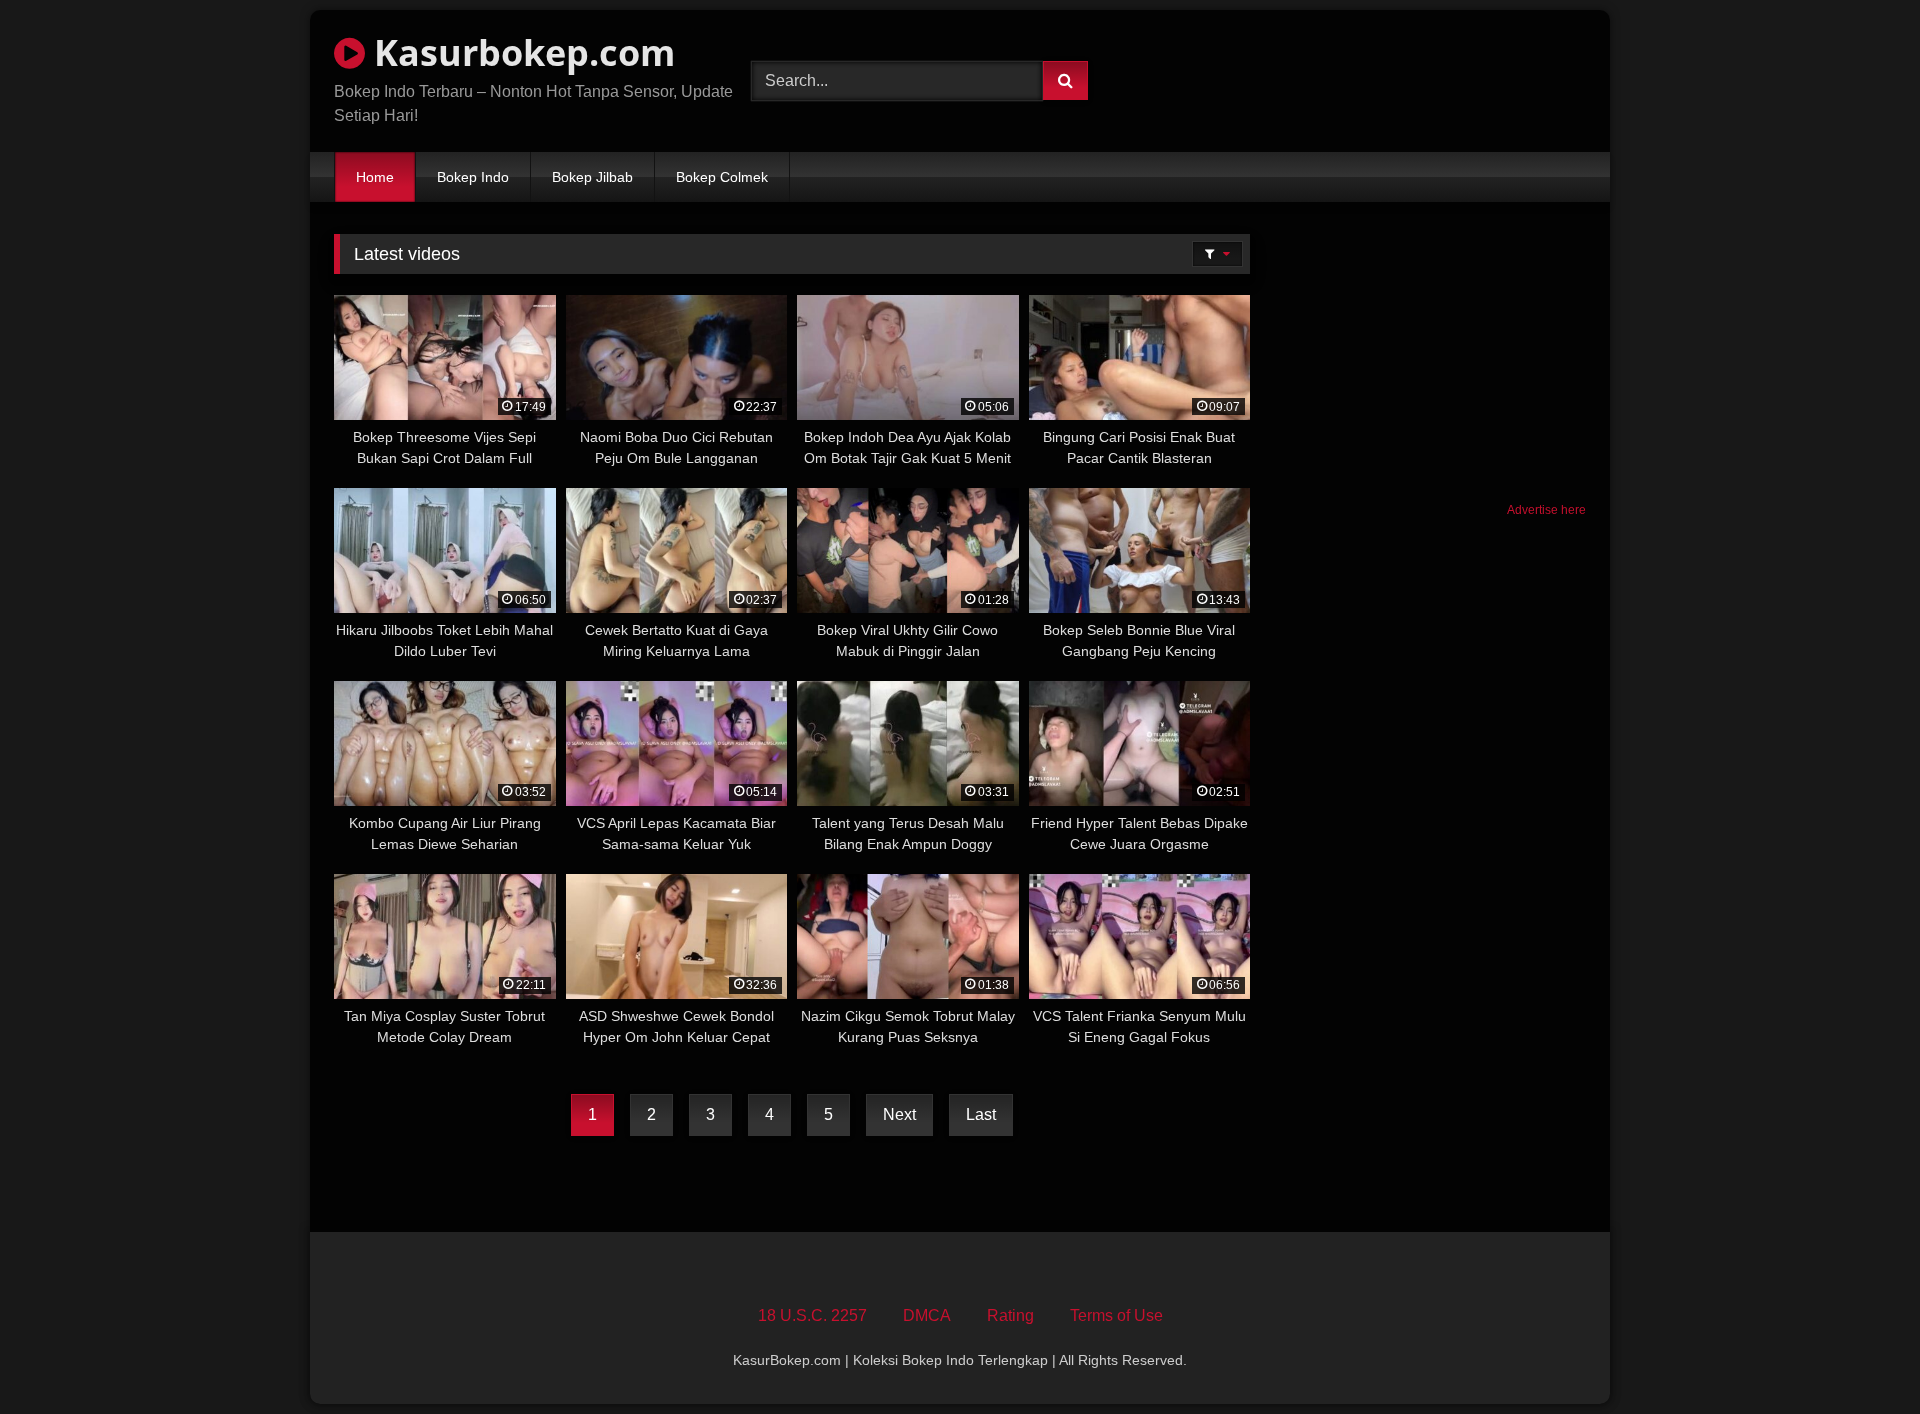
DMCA (927, 1315)
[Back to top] (1858, 1354)
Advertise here (1546, 510)
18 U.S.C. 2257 (812, 1315)
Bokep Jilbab (592, 177)
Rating (1010, 1315)
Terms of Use (1116, 1315)
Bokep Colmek (722, 177)
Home (375, 177)
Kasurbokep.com (520, 52)
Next (899, 1114)
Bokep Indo (473, 177)
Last (981, 1114)
